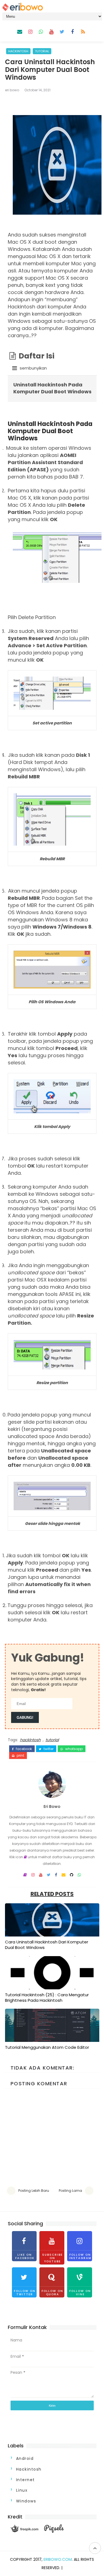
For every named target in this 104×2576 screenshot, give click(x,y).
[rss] (83, 32)
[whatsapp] (41, 32)
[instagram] (30, 32)
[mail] (20, 32)
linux (22, 2490)
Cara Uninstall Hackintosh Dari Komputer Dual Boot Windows (47, 1945)
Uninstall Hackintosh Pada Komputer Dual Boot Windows (52, 388)
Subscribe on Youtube (52, 2258)
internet (26, 2480)
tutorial (42, 51)
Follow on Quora (52, 2293)
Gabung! (25, 1718)
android (25, 2458)
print (20, 1756)
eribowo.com (58, 2559)
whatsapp (73, 1749)
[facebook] (72, 32)
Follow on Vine (80, 2293)
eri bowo (12, 90)
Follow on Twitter (25, 2293)
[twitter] (62, 32)
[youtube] (51, 32)
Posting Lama (70, 2191)
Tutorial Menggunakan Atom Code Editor (47, 2047)
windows (26, 2501)
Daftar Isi (36, 361)
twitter (48, 1749)
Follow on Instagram (80, 2256)
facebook (23, 1749)
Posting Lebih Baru (34, 2191)
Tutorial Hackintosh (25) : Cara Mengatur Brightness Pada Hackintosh (47, 1997)
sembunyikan (33, 368)
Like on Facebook (25, 2256)
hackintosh (18, 51)
